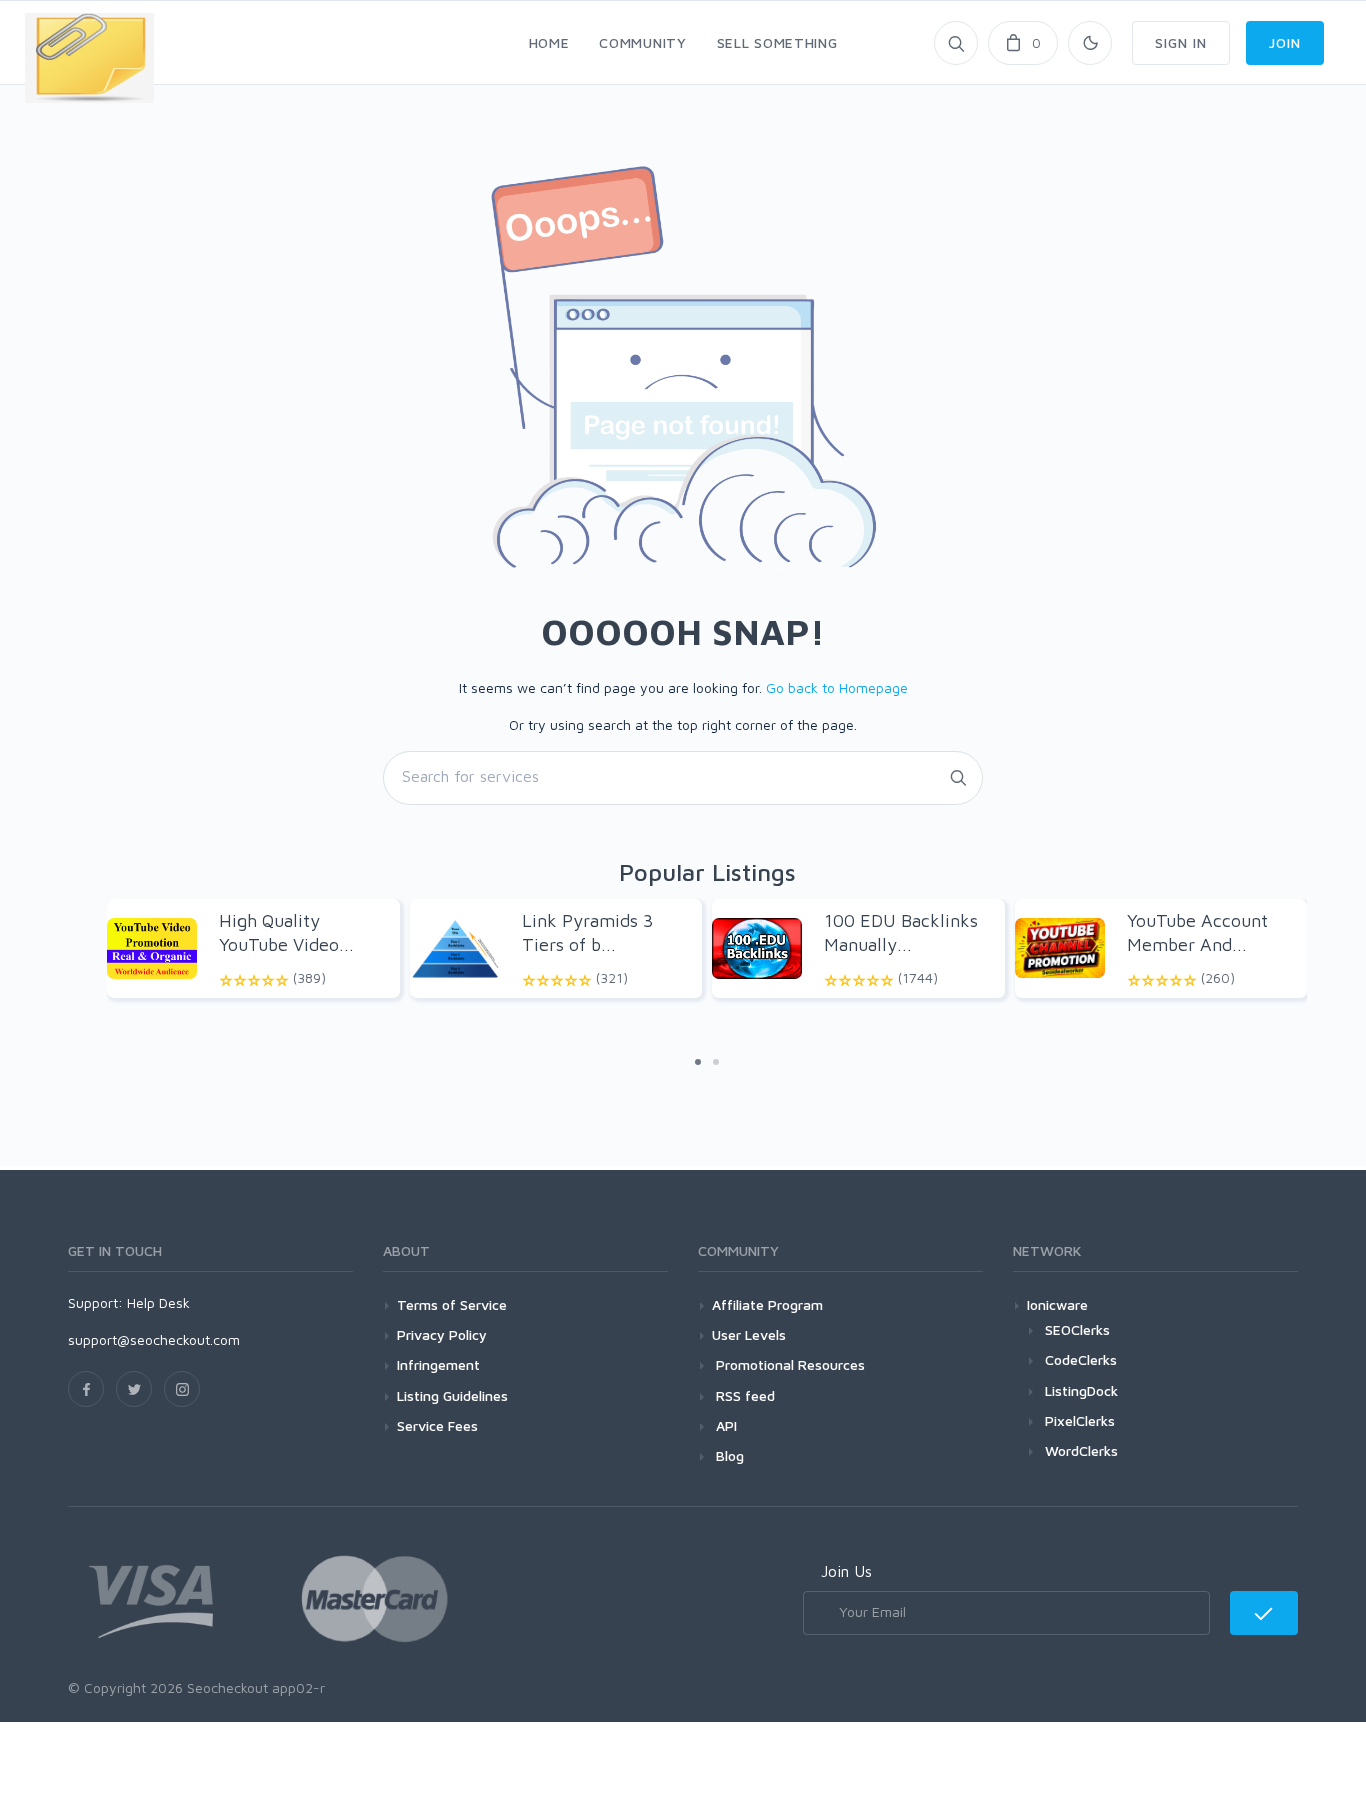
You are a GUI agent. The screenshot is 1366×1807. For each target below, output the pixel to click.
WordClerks (1081, 1450)
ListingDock (1081, 1390)
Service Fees (437, 1425)
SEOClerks (1077, 1329)
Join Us (846, 1571)
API (724, 1425)
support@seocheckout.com (154, 1339)
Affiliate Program (767, 1304)
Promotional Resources (788, 1364)
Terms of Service (452, 1304)
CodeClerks (1081, 1359)
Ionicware (1057, 1304)
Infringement (438, 1364)
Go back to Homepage (837, 687)
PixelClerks (1080, 1420)
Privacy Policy (442, 1334)
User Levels (749, 1334)
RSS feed (743, 1395)
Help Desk (158, 1302)
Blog (728, 1455)
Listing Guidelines (452, 1395)
